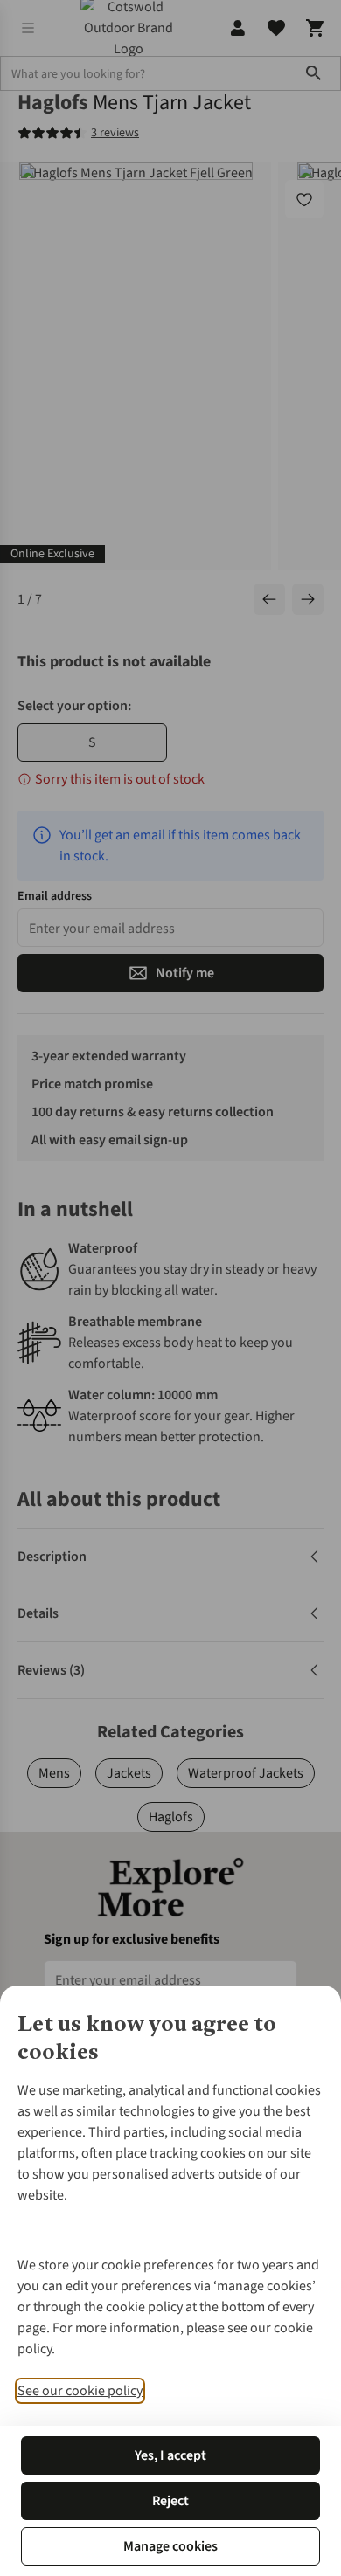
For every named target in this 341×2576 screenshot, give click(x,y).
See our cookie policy (80, 2391)
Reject (170, 2501)
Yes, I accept (170, 2455)
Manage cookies (170, 2546)
